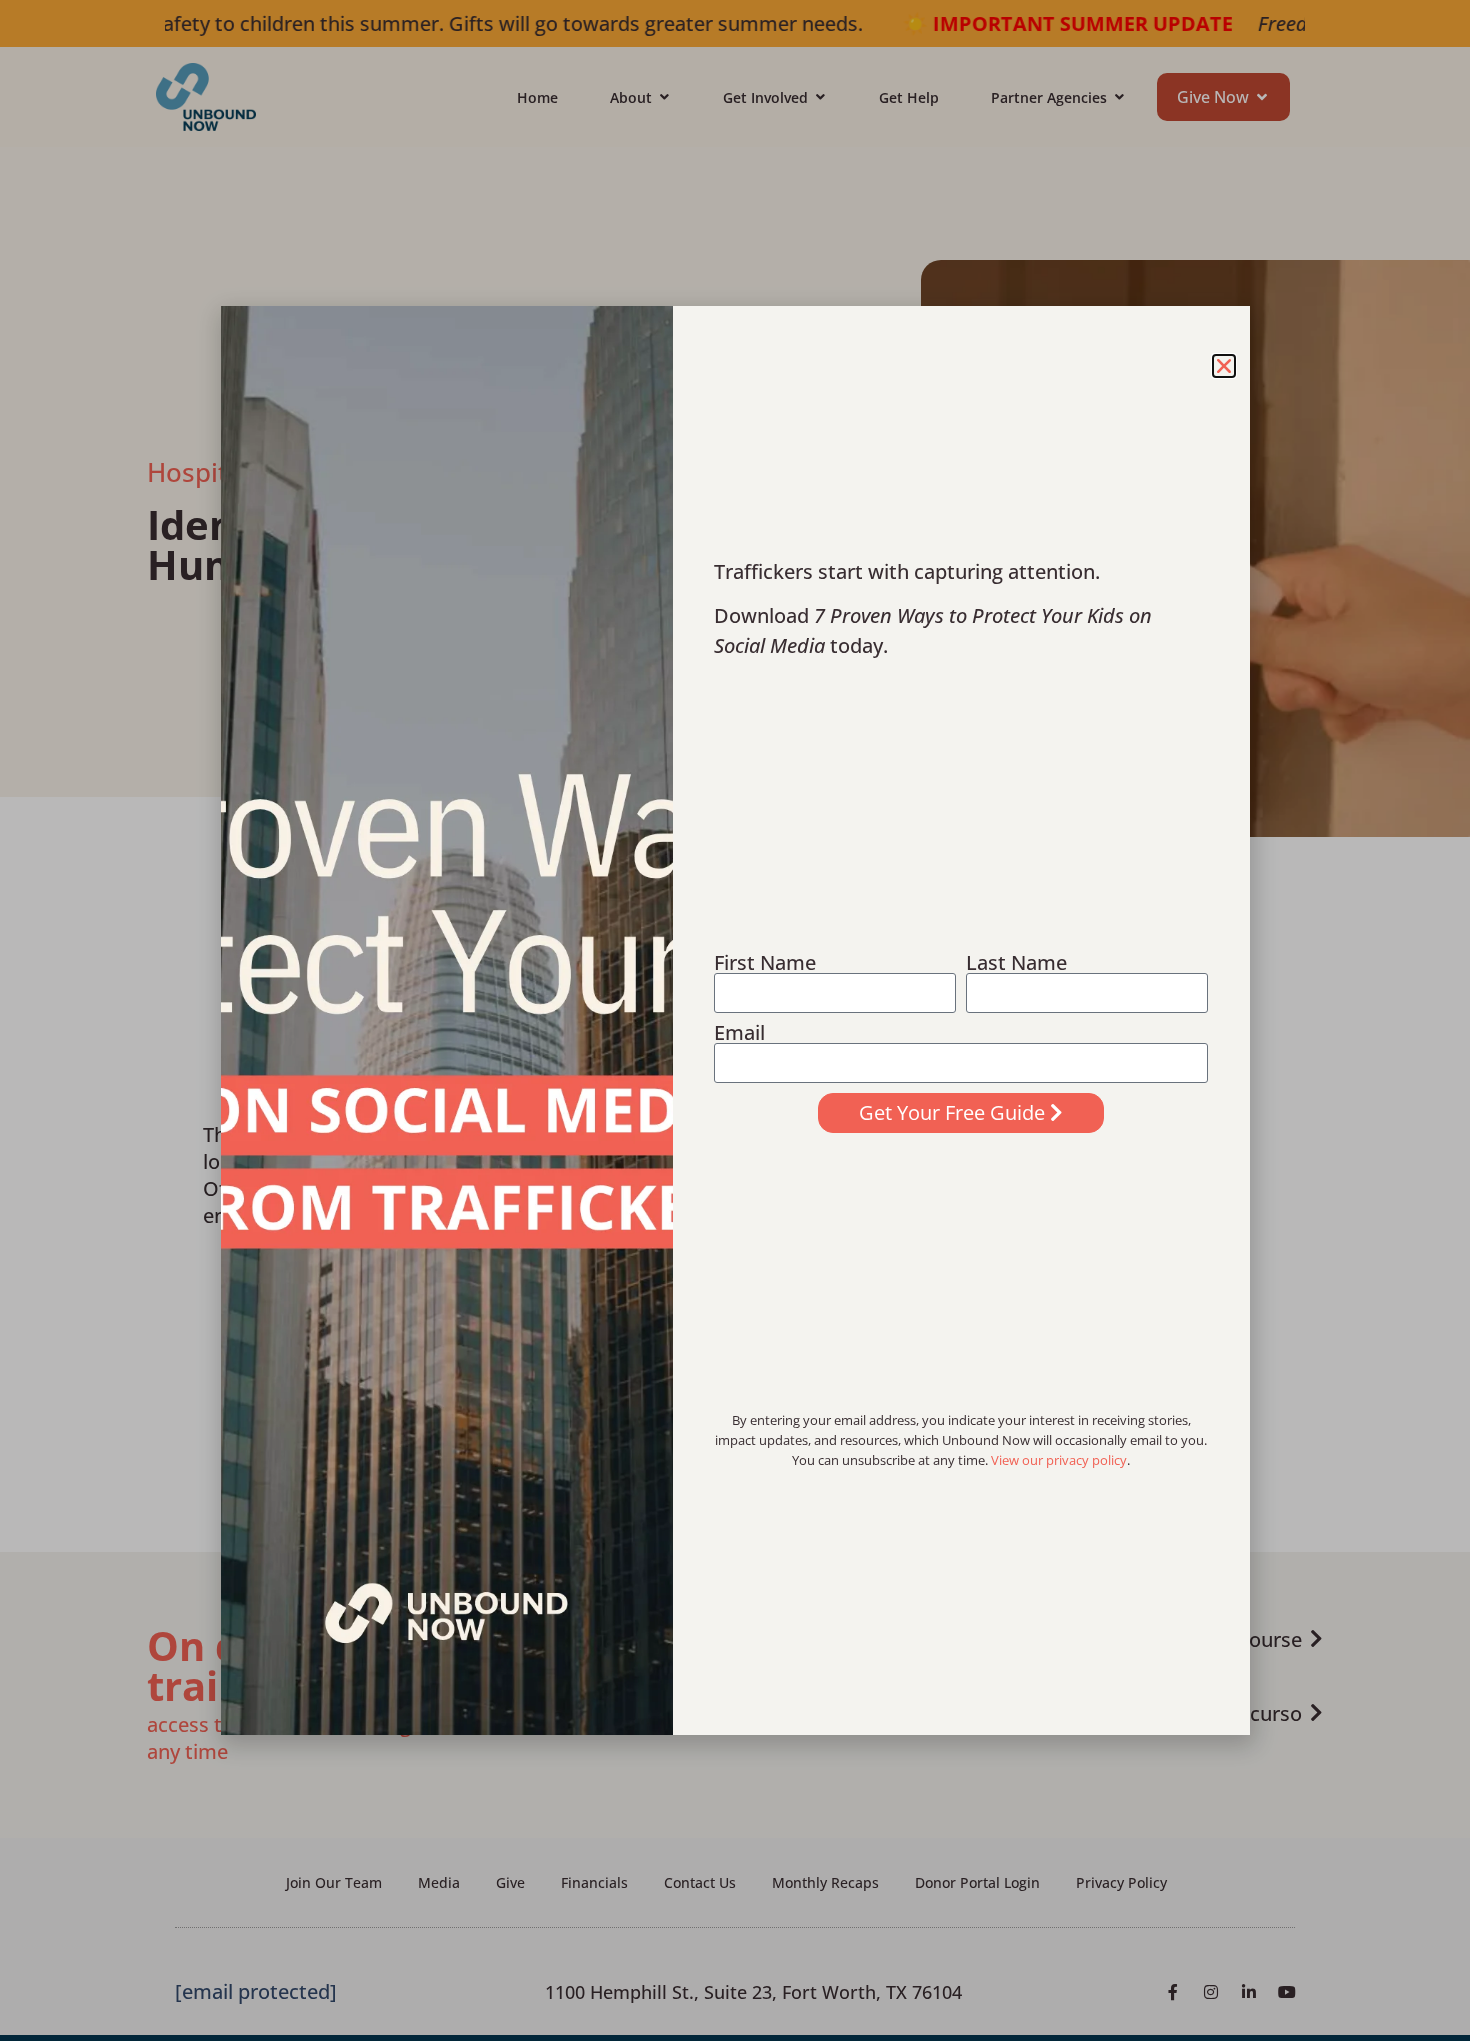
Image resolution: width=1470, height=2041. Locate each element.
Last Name (1016, 963)
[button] (1224, 366)
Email (739, 1033)
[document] (735, 1020)
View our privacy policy (1059, 1460)
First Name (765, 963)
